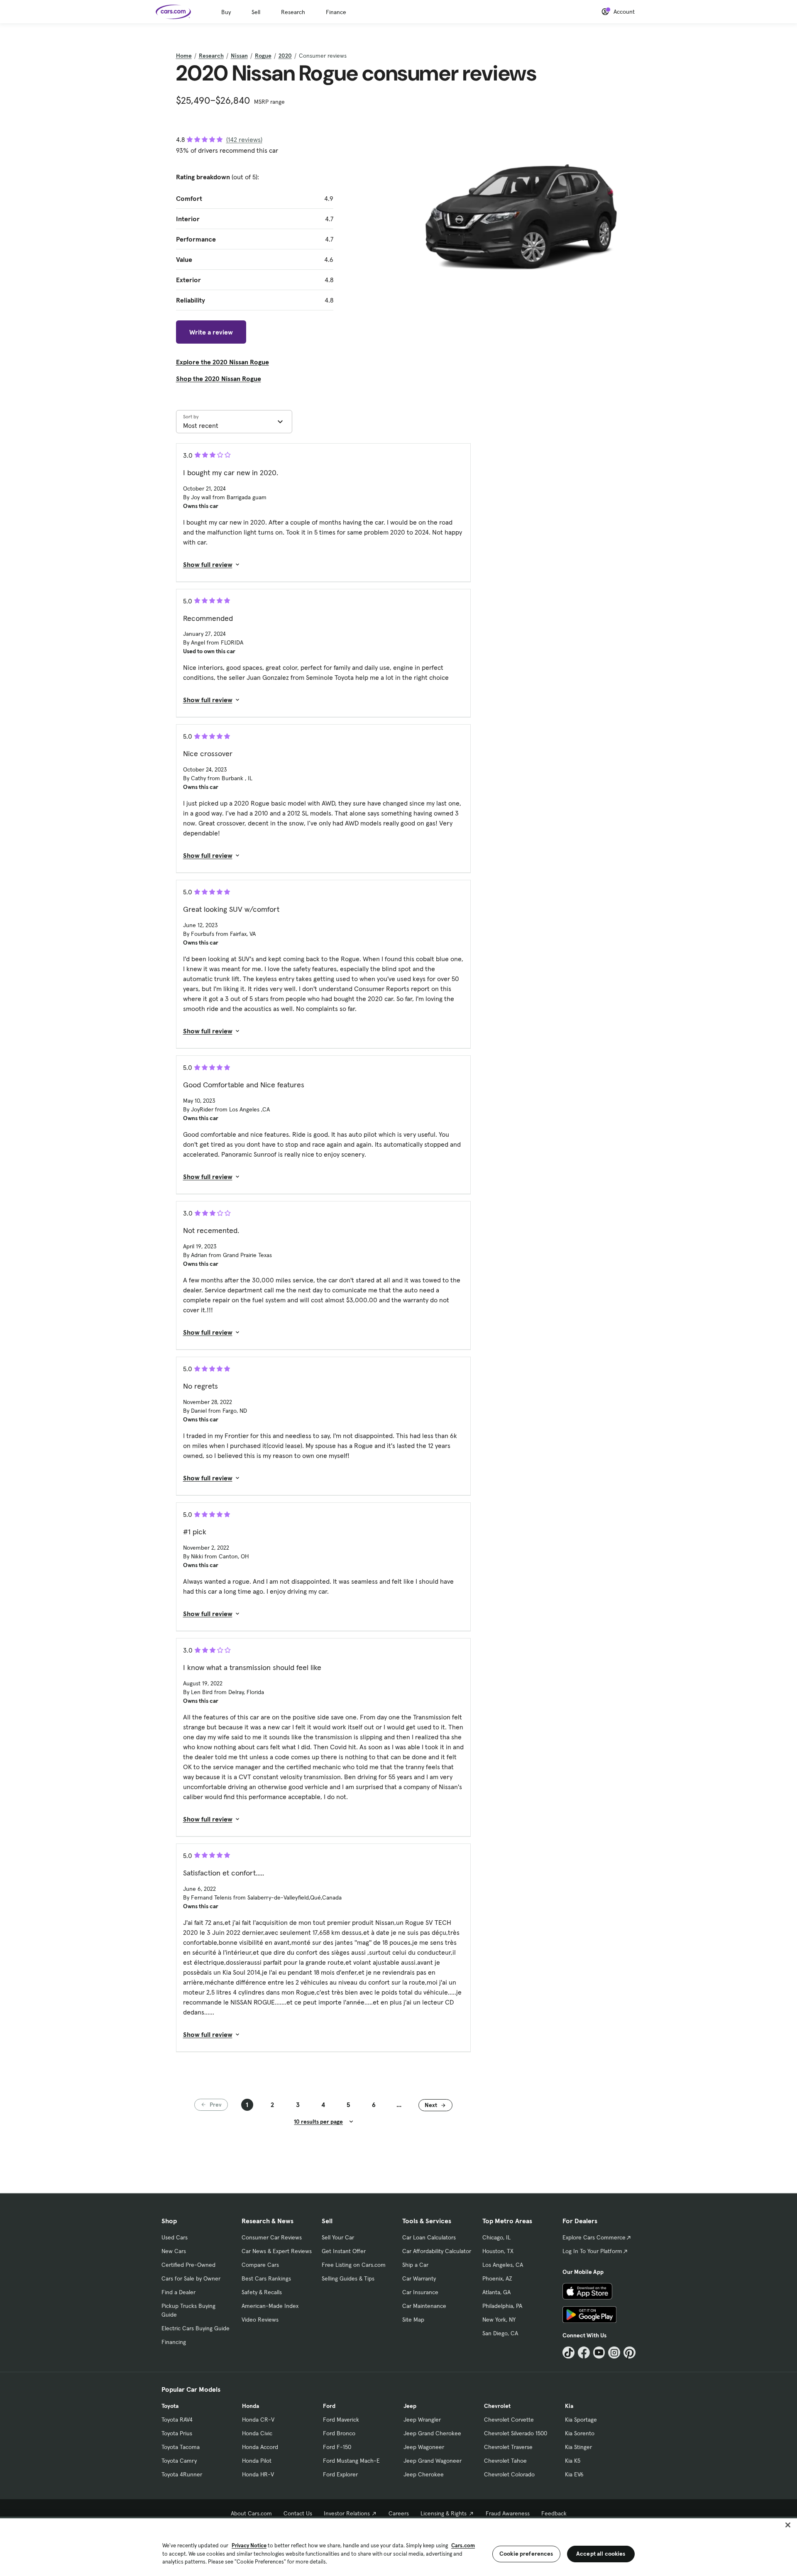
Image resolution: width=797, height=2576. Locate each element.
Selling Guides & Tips (348, 2278)
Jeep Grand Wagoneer (433, 2461)
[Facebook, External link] (584, 2353)
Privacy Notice (249, 2545)
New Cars (174, 2251)
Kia (569, 2406)
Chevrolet (497, 2406)
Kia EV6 (574, 2474)
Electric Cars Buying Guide (196, 2328)
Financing (174, 2342)
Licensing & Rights (444, 2513)
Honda (251, 2406)
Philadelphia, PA (502, 2306)
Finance (336, 12)
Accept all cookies (601, 2554)
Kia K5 (573, 2461)
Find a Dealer (178, 2292)
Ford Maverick (341, 2420)
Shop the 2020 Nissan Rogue (219, 378)
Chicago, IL (496, 2237)
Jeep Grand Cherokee (432, 2433)
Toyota (170, 2406)
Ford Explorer (340, 2474)
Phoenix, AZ (497, 2278)
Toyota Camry (179, 2461)
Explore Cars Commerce (594, 2237)
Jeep (410, 2406)
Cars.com (463, 2545)
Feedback (554, 2513)
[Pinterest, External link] (630, 2353)
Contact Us (298, 2513)
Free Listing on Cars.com (354, 2265)
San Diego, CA (500, 2333)
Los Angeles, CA (503, 2265)
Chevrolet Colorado (509, 2474)
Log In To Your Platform (592, 2251)
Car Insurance (420, 2292)
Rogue (263, 56)
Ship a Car (415, 2265)
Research (293, 12)
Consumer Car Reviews (272, 2237)
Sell (256, 12)
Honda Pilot (257, 2461)
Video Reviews (260, 2320)
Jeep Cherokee (424, 2474)
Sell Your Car (338, 2237)
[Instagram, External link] (614, 2353)
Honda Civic (257, 2433)
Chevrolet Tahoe (505, 2461)
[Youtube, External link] (599, 2353)
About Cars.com (251, 2513)
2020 (285, 56)
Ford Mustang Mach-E (351, 2461)
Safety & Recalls (262, 2292)
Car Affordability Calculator (437, 2251)
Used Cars (175, 2237)
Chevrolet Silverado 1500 (516, 2433)
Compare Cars (260, 2265)
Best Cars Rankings (266, 2278)
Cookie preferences (526, 2554)
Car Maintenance (424, 2306)
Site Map (413, 2320)
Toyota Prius (177, 2433)
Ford (329, 2406)
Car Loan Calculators (429, 2237)
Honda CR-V (258, 2420)
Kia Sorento (580, 2433)
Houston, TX (498, 2251)
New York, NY (499, 2320)
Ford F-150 (337, 2447)
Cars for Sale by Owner (191, 2278)
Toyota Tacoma (181, 2447)
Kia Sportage (581, 2420)
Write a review (211, 332)
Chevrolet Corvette (509, 2420)
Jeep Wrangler (422, 2420)
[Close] (788, 2525)
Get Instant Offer (344, 2251)
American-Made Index (270, 2306)
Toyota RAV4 (177, 2420)
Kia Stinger (578, 2447)
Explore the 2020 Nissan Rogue (222, 362)
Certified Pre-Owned (188, 2265)
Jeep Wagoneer (424, 2447)
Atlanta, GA (496, 2292)
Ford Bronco (339, 2433)
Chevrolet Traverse (508, 2447)
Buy (226, 12)
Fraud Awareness (508, 2513)
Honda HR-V (258, 2474)
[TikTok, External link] (568, 2353)
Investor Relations (347, 2513)
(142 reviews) (244, 139)
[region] (398, 2546)
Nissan (239, 56)
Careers (399, 2513)
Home (184, 56)
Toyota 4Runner (182, 2474)
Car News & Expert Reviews (277, 2251)
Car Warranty (419, 2278)
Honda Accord (260, 2447)
